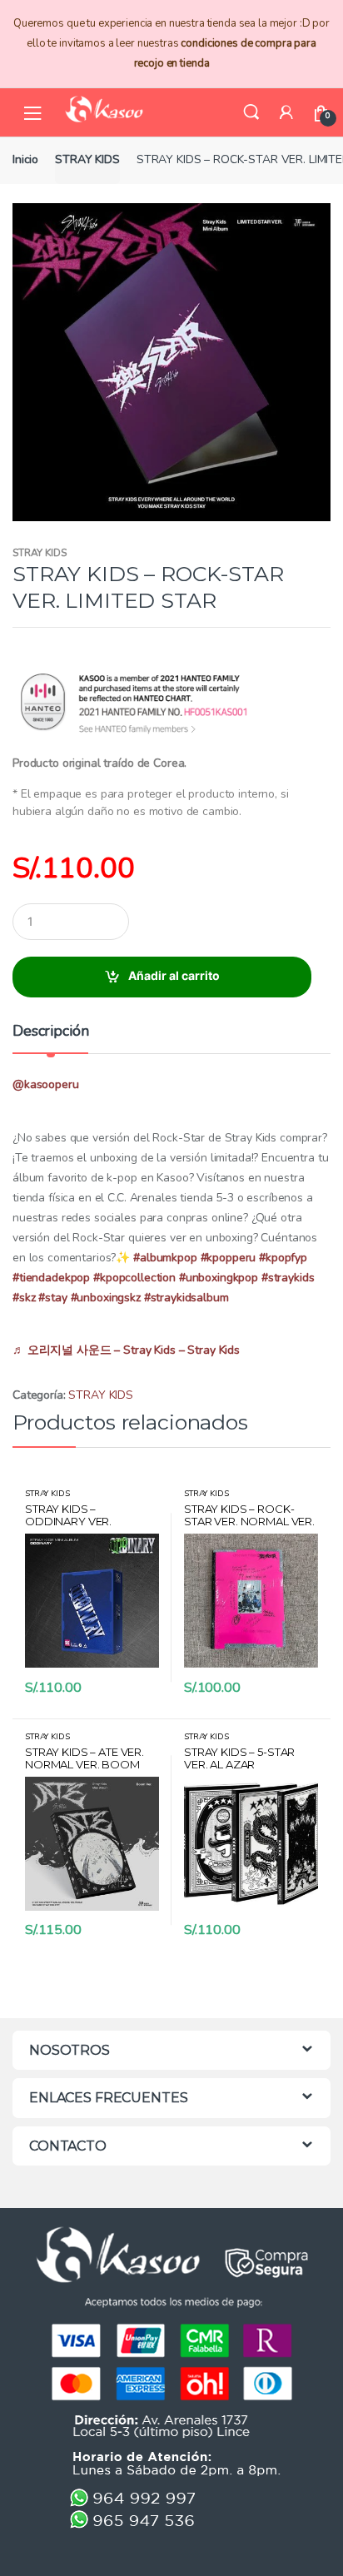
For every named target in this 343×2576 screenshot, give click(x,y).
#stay (52, 1298)
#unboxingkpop (219, 1278)
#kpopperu (229, 1258)
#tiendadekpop (51, 1278)
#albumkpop (165, 1258)
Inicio (25, 159)
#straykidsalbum (186, 1298)
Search (251, 112)
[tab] (50, 1038)
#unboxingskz (106, 1298)
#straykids (288, 1278)
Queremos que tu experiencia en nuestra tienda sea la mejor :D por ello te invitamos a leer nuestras (171, 43)
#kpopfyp (283, 1258)
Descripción (50, 1032)
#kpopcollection (134, 1278)
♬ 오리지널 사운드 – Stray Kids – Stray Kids (126, 1350)
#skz (24, 1298)
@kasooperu (46, 1084)
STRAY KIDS (87, 159)
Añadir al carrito (174, 975)
